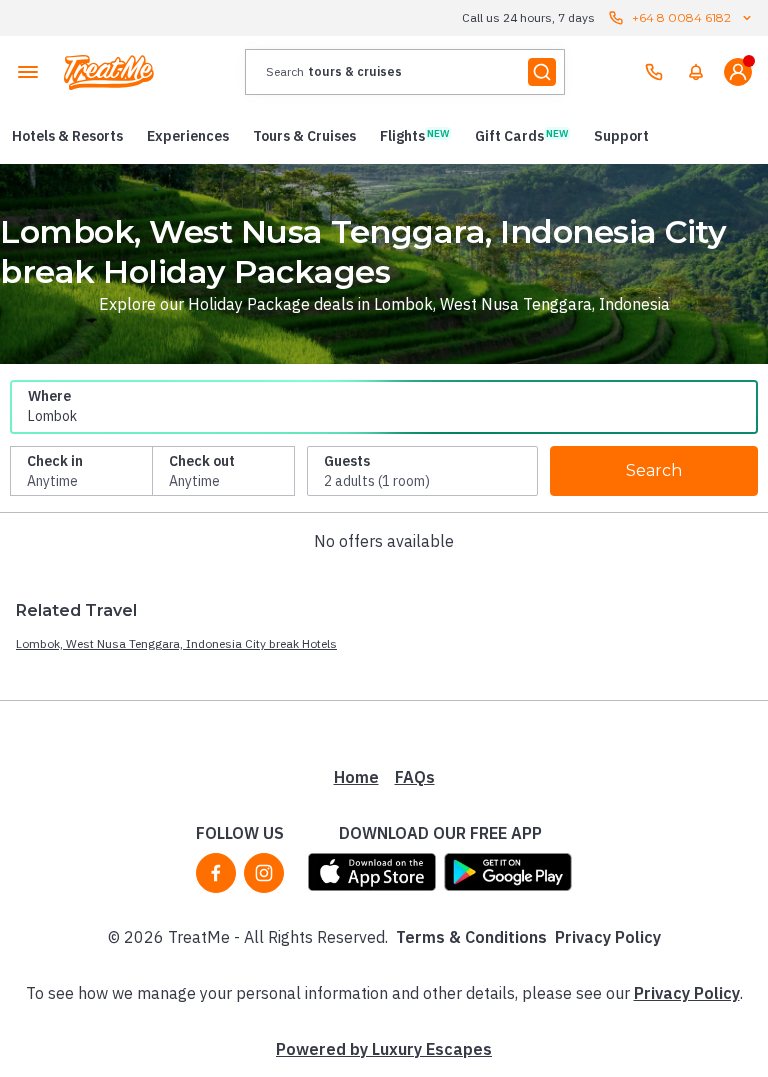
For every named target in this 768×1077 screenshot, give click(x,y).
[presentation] (405, 72)
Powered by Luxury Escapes (384, 1049)
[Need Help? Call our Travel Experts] (654, 72)
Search (654, 470)
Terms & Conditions (471, 937)
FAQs (415, 777)
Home (356, 777)
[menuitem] (696, 72)
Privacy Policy (608, 937)
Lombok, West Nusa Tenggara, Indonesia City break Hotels (176, 643)
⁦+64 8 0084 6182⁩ (681, 17)
